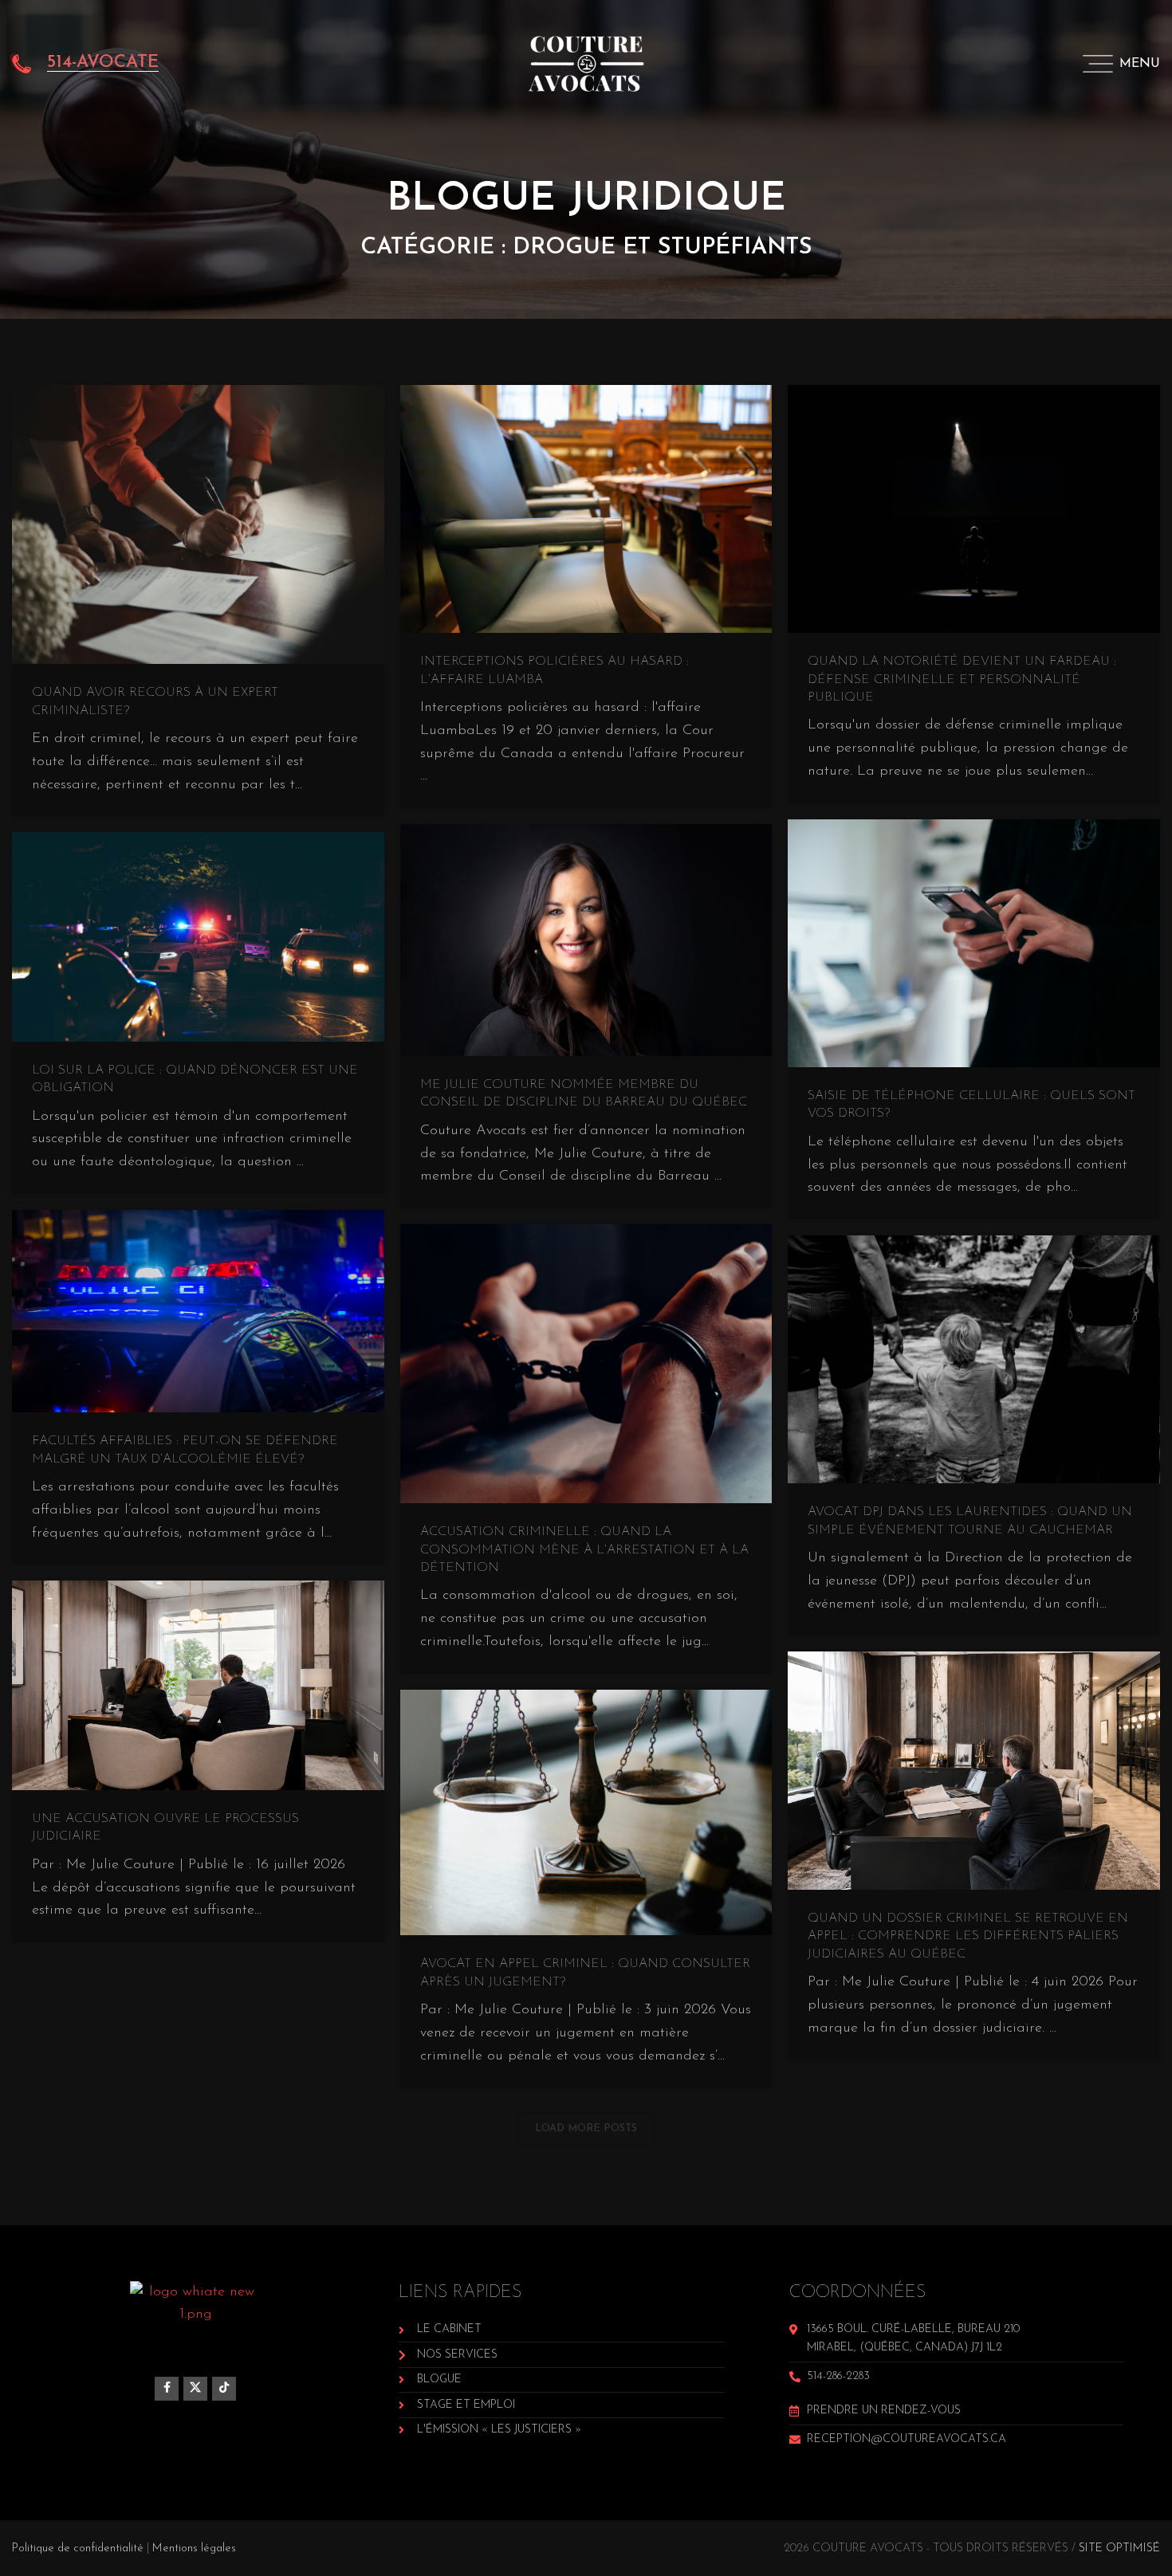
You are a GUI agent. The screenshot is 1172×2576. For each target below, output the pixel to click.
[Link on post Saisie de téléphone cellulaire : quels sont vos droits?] (974, 943)
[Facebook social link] (167, 2389)
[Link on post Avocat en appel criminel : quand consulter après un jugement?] (586, 1813)
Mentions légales (194, 2549)
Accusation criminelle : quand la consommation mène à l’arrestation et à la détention (584, 1550)
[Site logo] (586, 63)
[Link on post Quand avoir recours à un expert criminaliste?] (198, 524)
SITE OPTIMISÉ (1119, 2549)
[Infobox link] (85, 64)
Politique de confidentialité (78, 2549)
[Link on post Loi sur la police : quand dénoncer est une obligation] (198, 937)
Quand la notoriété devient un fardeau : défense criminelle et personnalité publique (962, 679)
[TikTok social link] (224, 2389)
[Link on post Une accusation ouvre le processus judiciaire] (198, 1685)
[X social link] (195, 2389)
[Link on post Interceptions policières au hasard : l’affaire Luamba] (586, 509)
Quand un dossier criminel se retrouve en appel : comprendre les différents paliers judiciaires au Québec (968, 1936)
